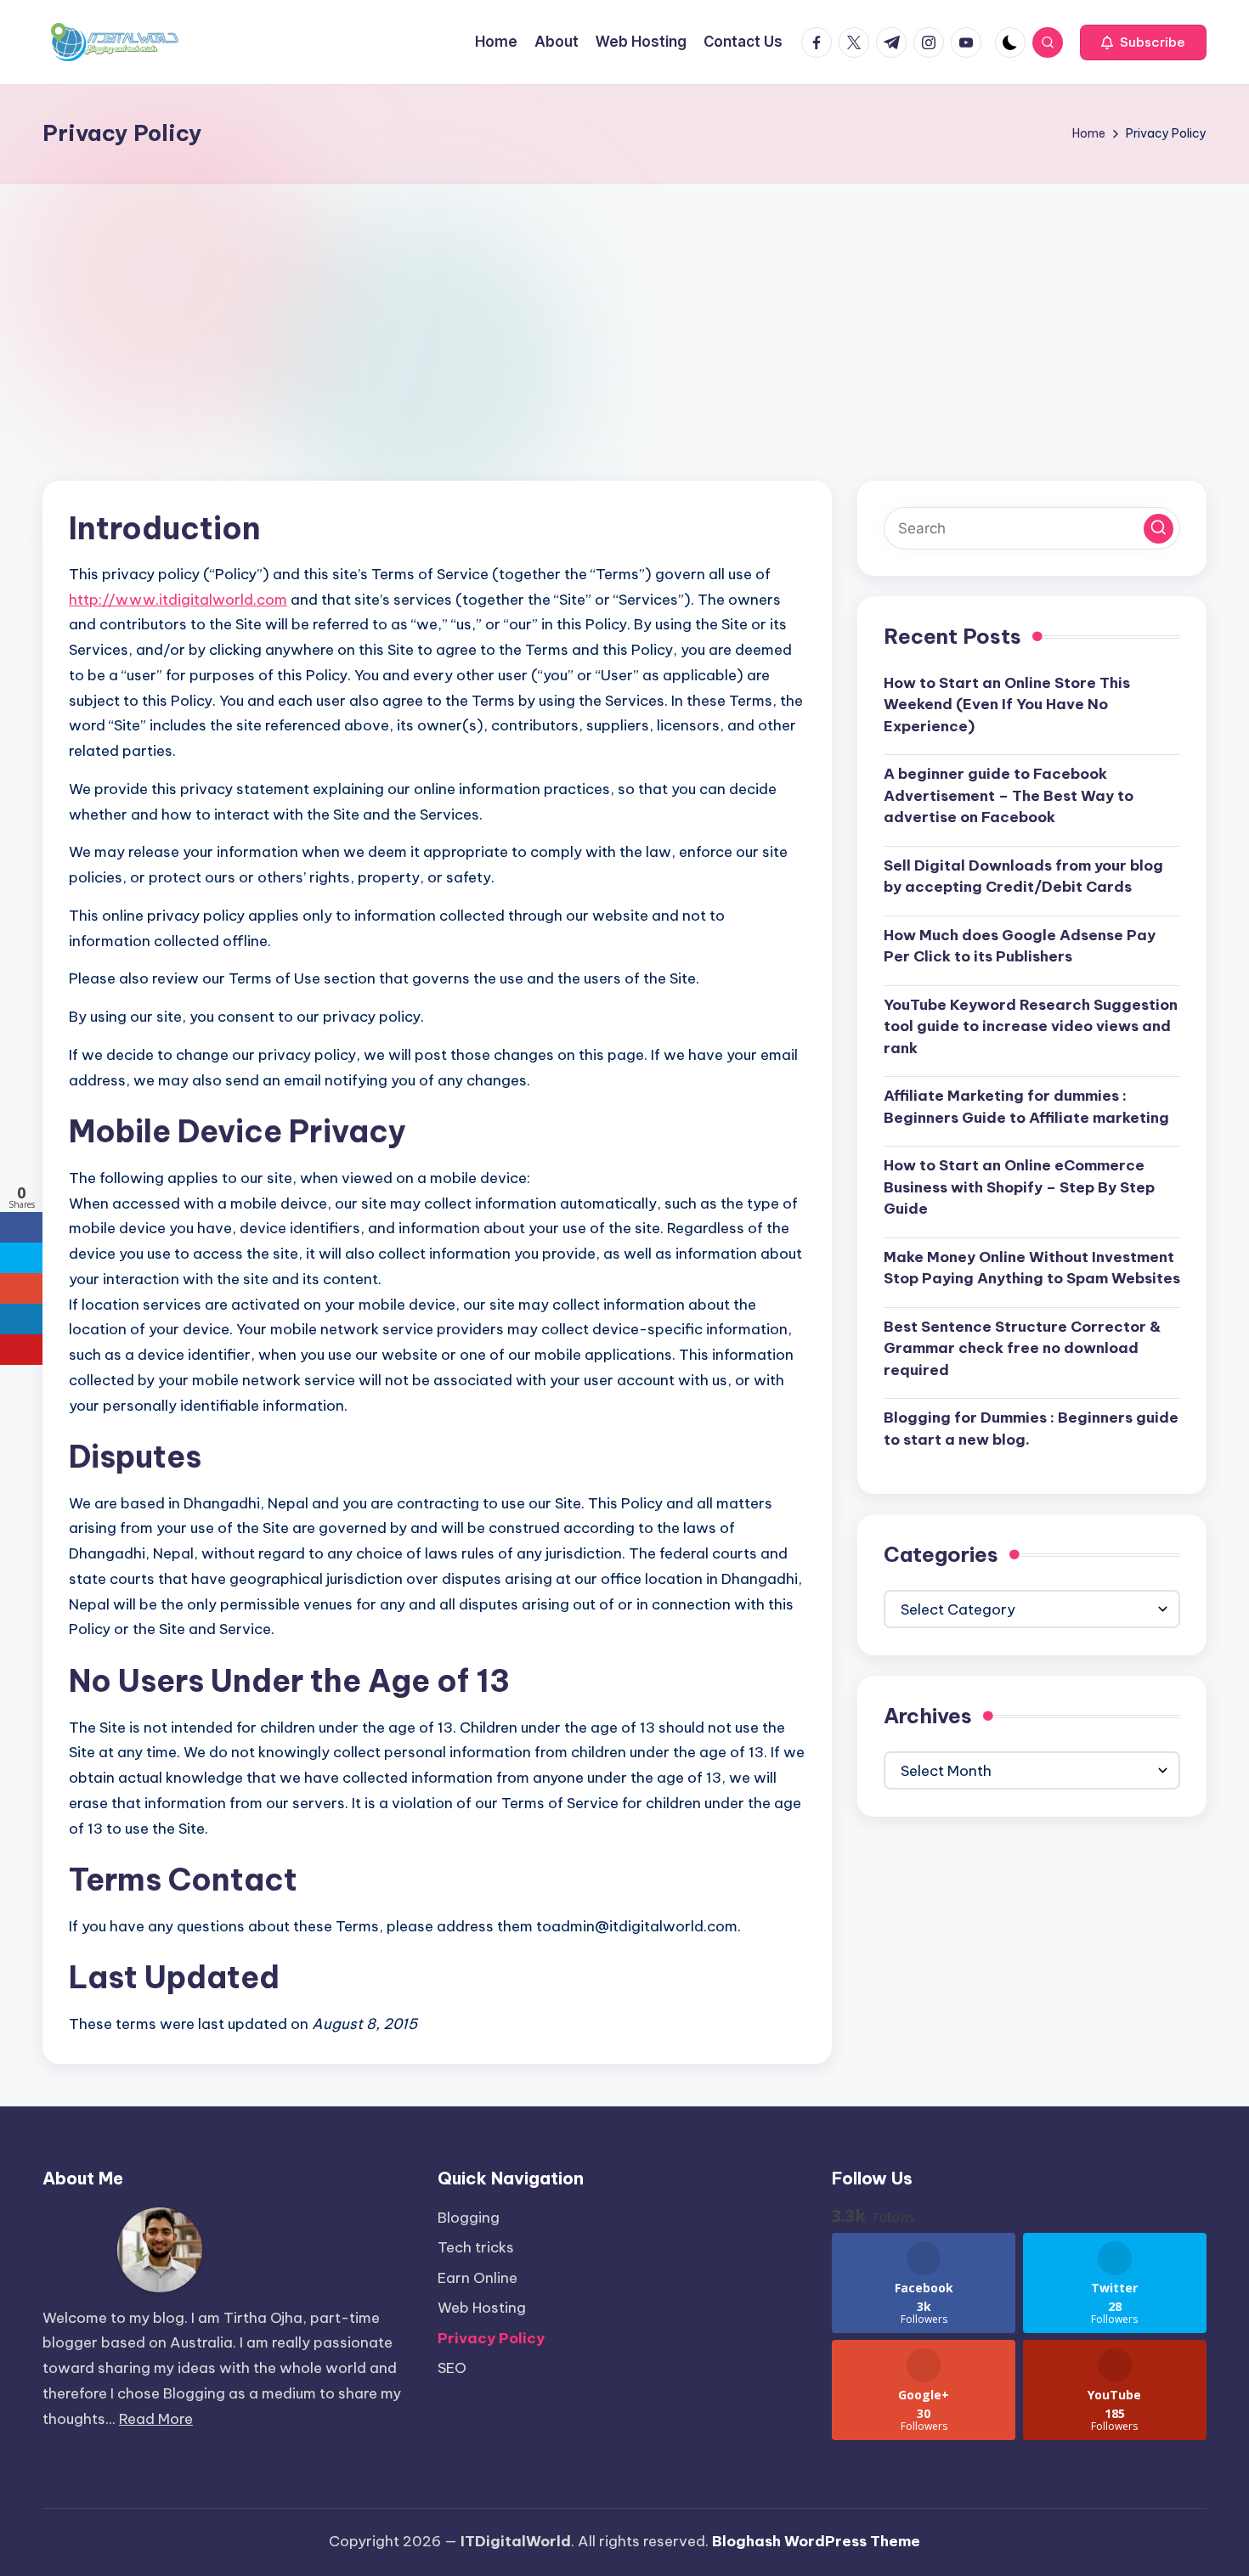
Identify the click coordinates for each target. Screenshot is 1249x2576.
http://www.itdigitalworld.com (178, 600)
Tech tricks (476, 2247)
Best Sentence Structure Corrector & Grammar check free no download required (1022, 1347)
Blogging (469, 2218)
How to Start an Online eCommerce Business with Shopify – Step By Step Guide (1019, 1187)
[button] (1143, 42)
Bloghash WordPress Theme (816, 2541)
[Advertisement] (624, 311)
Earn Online (478, 2278)
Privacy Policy (491, 2338)
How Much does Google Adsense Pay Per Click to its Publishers (1020, 945)
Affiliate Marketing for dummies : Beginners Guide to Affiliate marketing (1026, 1107)
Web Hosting (482, 2308)
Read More (156, 2419)
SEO (452, 2368)
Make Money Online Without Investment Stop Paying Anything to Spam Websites (1032, 1267)
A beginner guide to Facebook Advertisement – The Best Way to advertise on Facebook (1009, 795)
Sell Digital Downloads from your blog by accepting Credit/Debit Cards (1023, 876)
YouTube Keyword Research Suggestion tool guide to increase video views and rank (1031, 1026)
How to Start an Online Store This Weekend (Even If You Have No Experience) (1007, 704)
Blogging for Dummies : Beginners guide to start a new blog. (1031, 1429)
